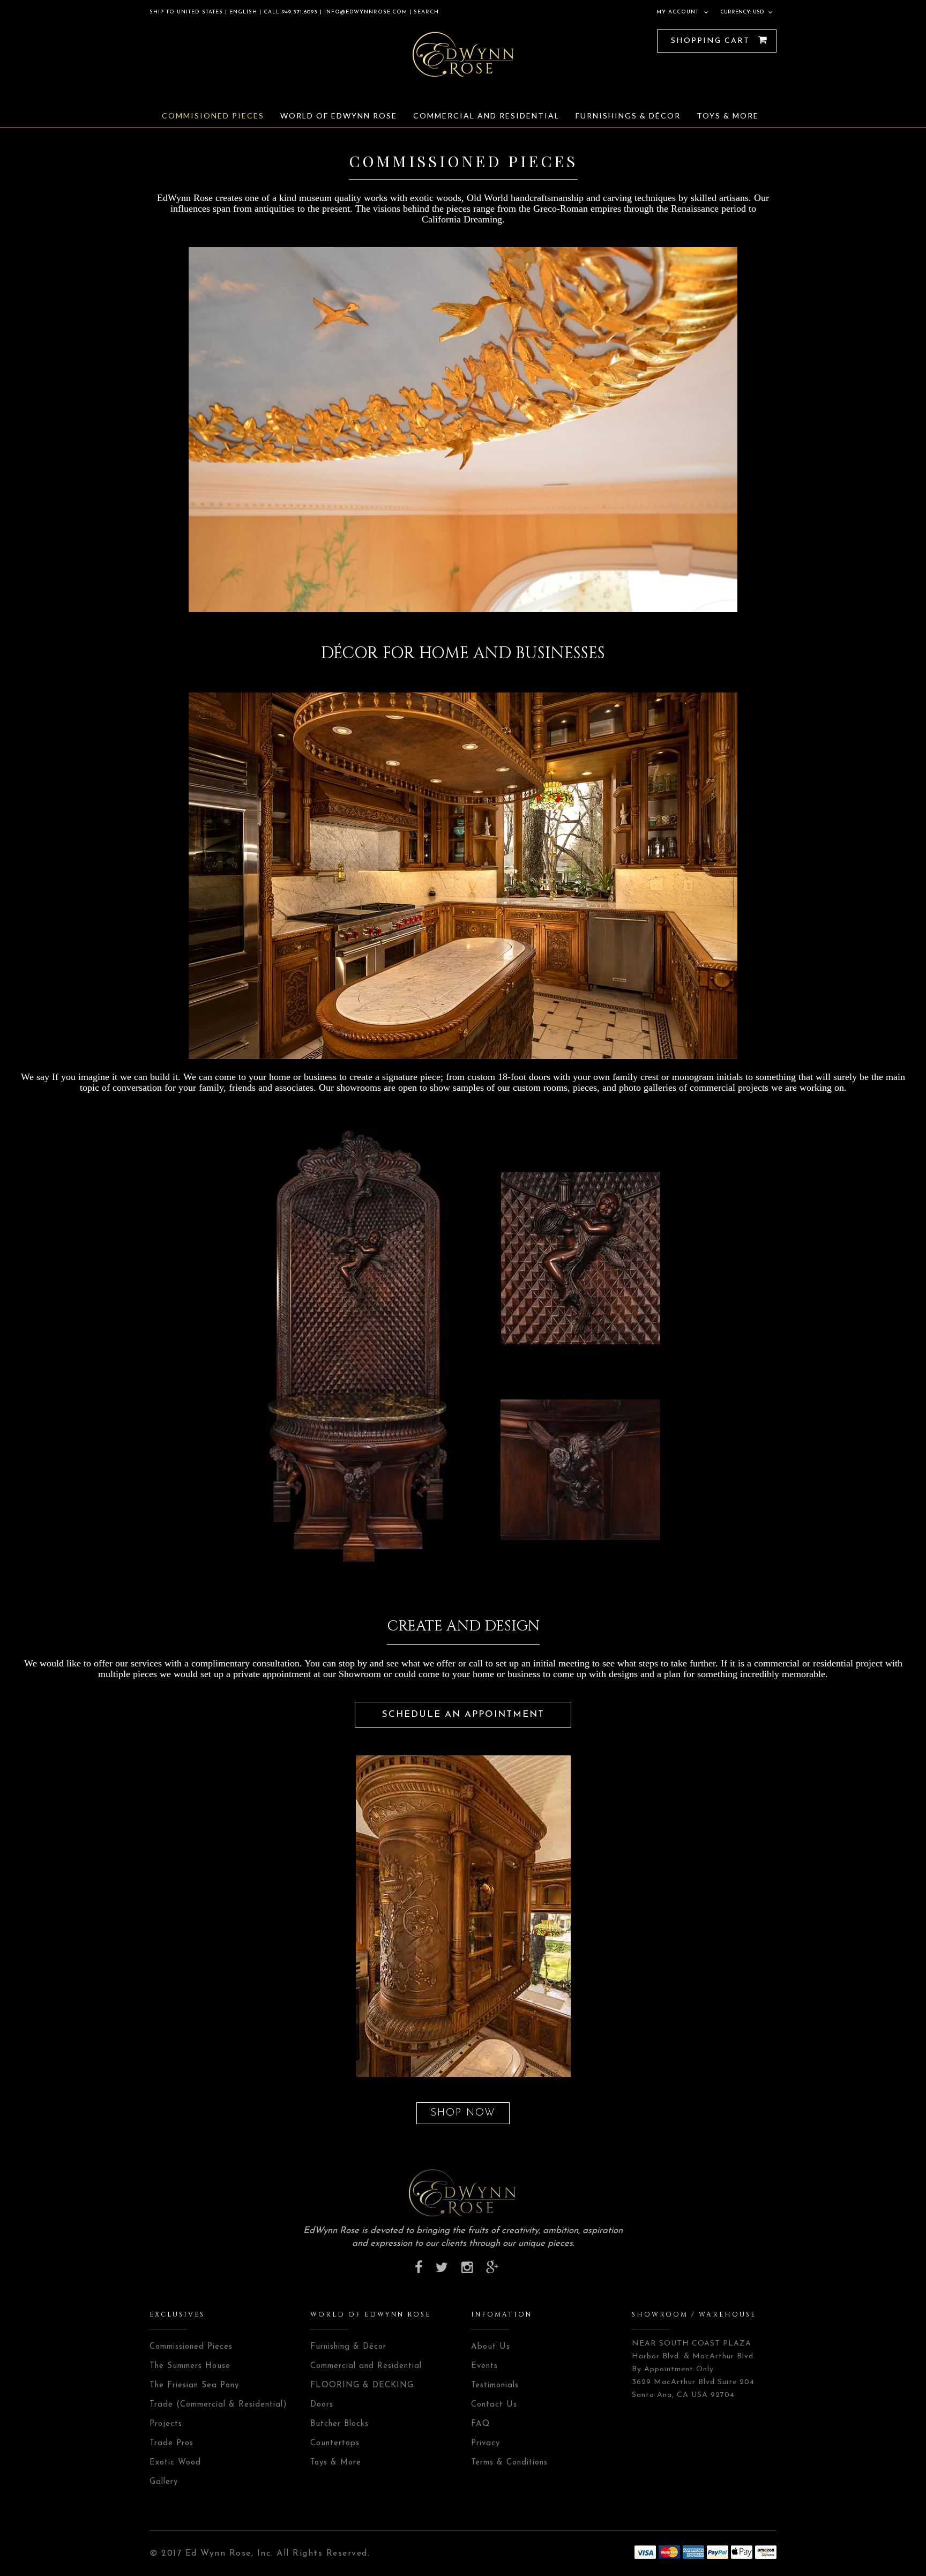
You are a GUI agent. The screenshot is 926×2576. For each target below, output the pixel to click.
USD (759, 12)
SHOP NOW (463, 2113)
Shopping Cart (712, 41)
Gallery (164, 2482)
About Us (491, 2347)
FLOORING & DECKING (362, 2385)
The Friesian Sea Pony (194, 2385)
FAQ (480, 2424)
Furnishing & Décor (348, 2347)
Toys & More (336, 2463)
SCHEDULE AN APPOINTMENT (463, 1714)
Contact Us (494, 2405)
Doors (322, 2405)
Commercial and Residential (366, 2366)
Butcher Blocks (339, 2424)
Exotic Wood (175, 2463)
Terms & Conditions (509, 2463)
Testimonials (495, 2385)
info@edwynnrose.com (366, 12)
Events (484, 2366)
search (425, 12)
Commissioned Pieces (191, 2347)
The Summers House (190, 2366)
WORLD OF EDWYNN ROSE (371, 2314)
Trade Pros (171, 2443)
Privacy (486, 2443)
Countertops (335, 2443)
